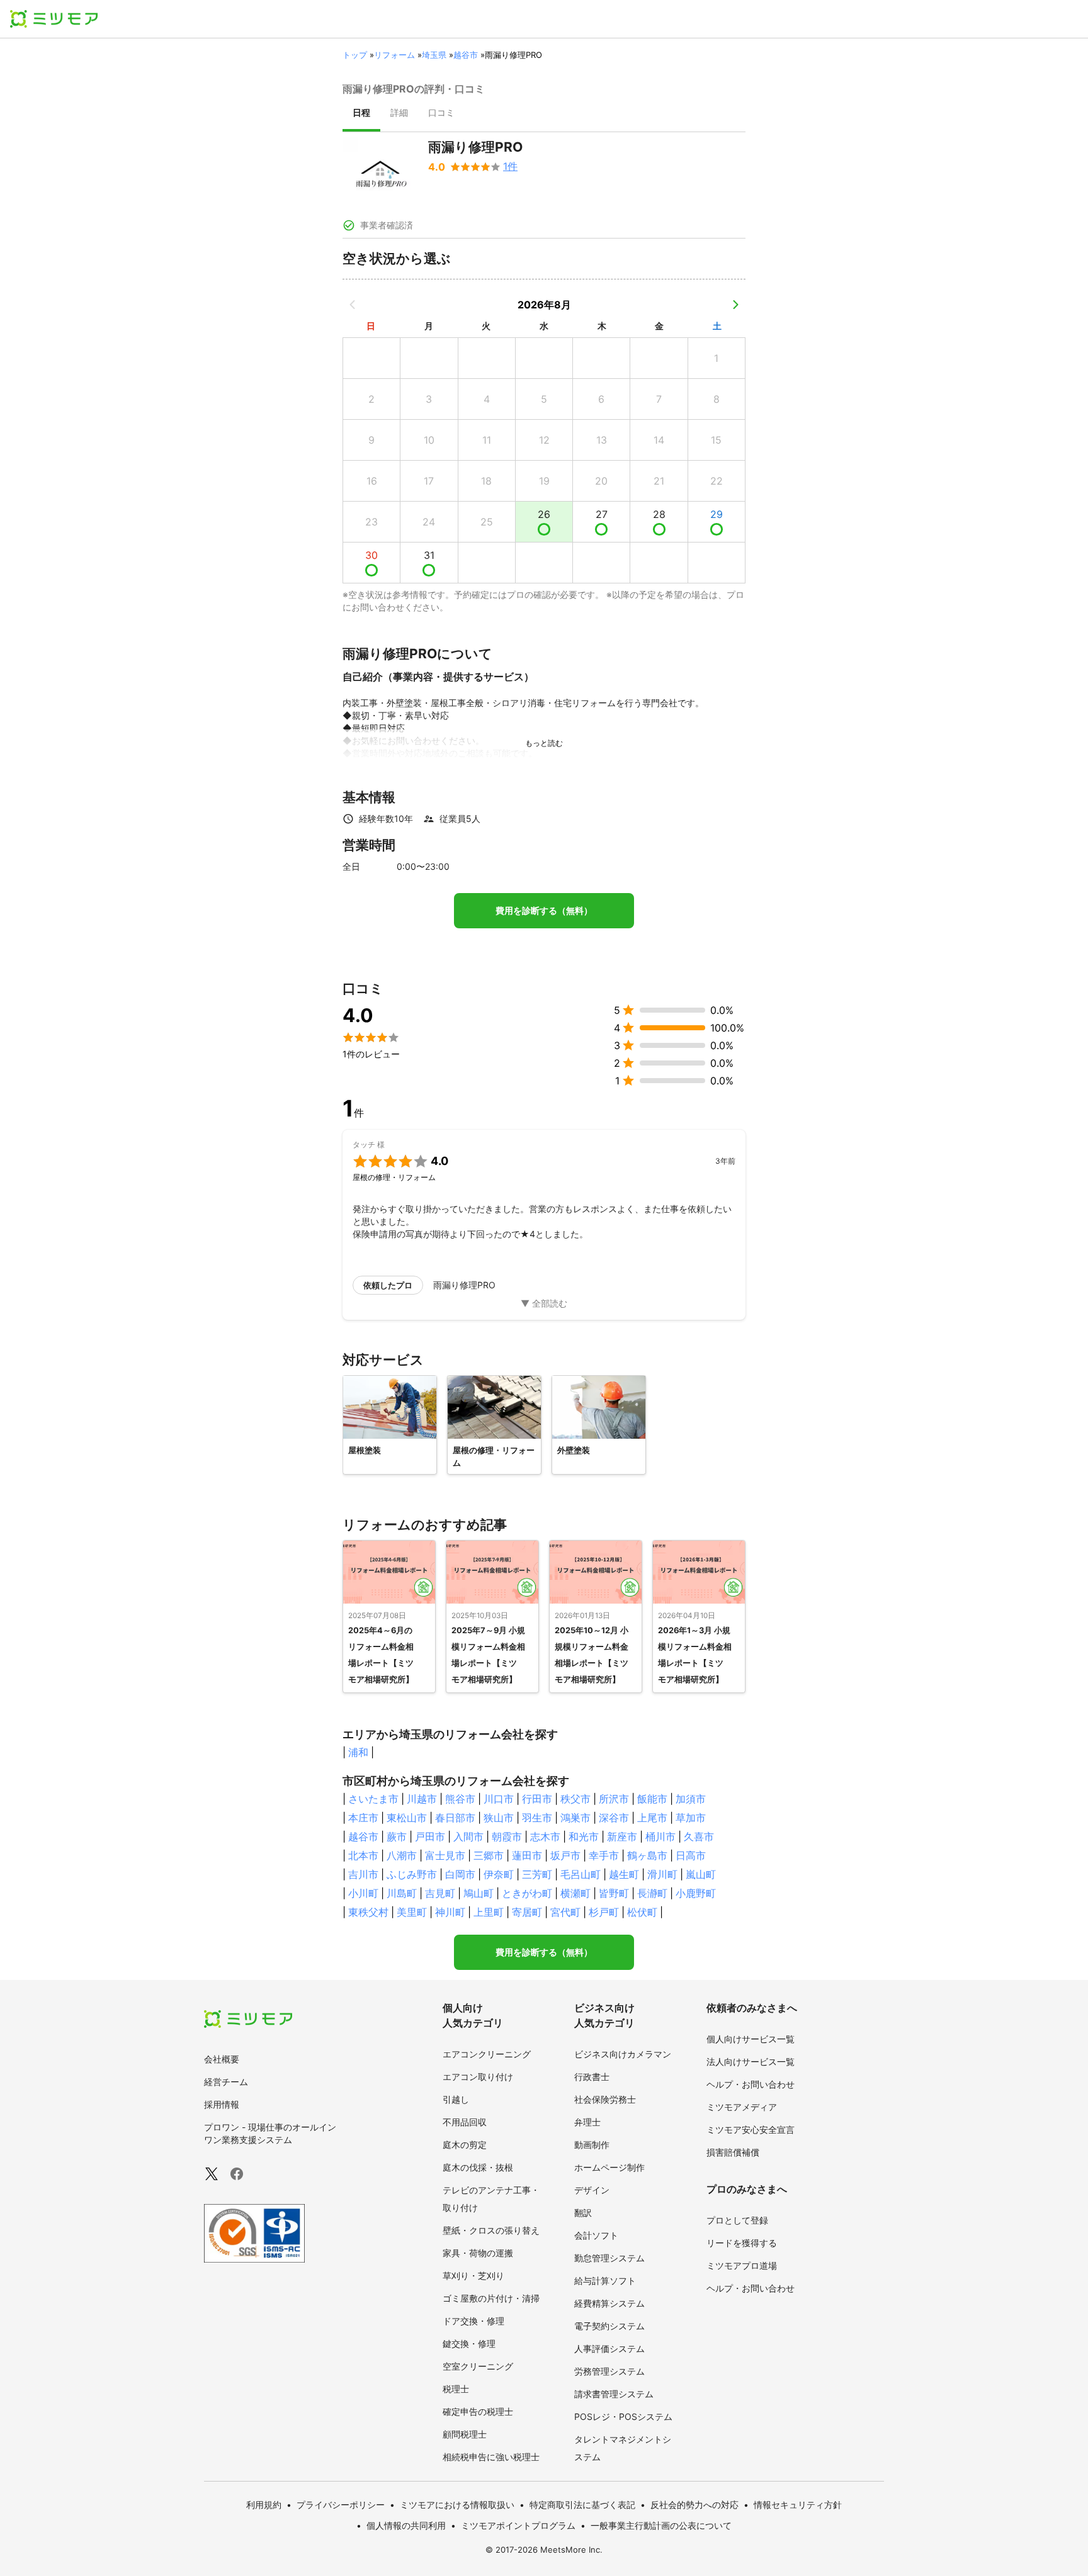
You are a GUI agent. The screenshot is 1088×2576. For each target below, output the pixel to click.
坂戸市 (565, 1855)
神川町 (450, 1912)
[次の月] (735, 305)
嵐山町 (701, 1874)
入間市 (468, 1836)
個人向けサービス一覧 (751, 2039)
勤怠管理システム (609, 2258)
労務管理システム (609, 2371)
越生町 (624, 1874)
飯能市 (652, 1799)
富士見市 (445, 1855)
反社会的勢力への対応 (694, 2505)
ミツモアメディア (742, 2107)
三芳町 (537, 1874)
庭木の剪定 (465, 2145)
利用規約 (264, 2505)
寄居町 (527, 1912)
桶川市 (660, 1836)
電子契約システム (609, 2326)
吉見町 (440, 1893)
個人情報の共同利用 (406, 2525)
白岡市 (460, 1874)
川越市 (422, 1799)
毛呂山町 (581, 1874)
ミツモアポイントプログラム (518, 2525)
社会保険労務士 (605, 2099)
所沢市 (614, 1799)
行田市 (537, 1799)
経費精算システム (609, 2303)
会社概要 (222, 2059)
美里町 (412, 1912)
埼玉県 (434, 55)
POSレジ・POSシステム (623, 2416)
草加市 (691, 1818)
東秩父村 (368, 1912)
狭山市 (499, 1818)
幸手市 (604, 1855)
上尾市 (652, 1818)
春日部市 (455, 1818)
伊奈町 (499, 1874)
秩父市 (575, 1799)
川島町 (402, 1893)
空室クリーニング (478, 2366)
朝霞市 (507, 1836)
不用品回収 (465, 2122)
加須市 (691, 1799)
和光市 (584, 1836)
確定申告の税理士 (478, 2411)
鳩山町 (479, 1893)
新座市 (622, 1836)
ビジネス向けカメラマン (623, 2054)
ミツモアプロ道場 (742, 2265)
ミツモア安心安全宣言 (751, 2129)
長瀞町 (652, 1893)
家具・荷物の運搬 (478, 2253)
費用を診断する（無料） (544, 911)
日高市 (691, 1855)
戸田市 (430, 1836)
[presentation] (361, 114)
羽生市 (537, 1818)
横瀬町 (575, 1893)
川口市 (499, 1799)
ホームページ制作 (609, 2167)
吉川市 (363, 1874)
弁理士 (587, 2122)
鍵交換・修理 (469, 2343)
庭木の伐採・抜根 (478, 2167)
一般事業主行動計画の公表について (661, 2525)
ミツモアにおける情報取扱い (457, 2505)
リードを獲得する (742, 2243)
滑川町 (662, 1874)
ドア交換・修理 (473, 2321)
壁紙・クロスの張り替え (491, 2230)
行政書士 (592, 2077)
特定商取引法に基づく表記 (582, 2505)
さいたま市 (373, 1799)
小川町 (363, 1893)
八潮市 (402, 1855)
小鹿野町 (696, 1893)
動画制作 (592, 2145)
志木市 (545, 1836)
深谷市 (614, 1818)
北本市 (363, 1855)
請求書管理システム (614, 2394)
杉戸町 (604, 1912)
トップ (355, 55)
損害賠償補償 (733, 2152)
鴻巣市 (575, 1818)
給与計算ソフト (605, 2281)
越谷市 (466, 55)
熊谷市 (460, 1799)
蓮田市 (527, 1855)
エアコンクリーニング (487, 2054)
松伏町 (642, 1912)
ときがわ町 (527, 1893)
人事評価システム (609, 2348)
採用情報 (222, 2104)
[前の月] (353, 305)
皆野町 (614, 1893)
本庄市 (363, 1818)
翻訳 (583, 2213)
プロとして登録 (737, 2220)
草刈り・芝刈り (473, 2275)
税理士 (456, 2389)
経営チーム (226, 2082)
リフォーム (394, 55)
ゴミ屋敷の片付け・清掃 (491, 2298)
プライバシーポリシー (341, 2505)
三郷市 (489, 1855)
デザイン (592, 2190)
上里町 (489, 1912)
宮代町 (565, 1912)
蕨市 (397, 1836)
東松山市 (407, 1818)
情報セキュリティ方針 (798, 2505)
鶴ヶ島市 (647, 1855)
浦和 (358, 1752)
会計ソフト (596, 2235)
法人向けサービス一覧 (751, 2061)
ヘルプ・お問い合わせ (751, 2084)
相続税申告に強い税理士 (491, 2457)
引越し (456, 2099)
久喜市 (699, 1836)
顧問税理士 (465, 2434)
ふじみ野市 (412, 1874)
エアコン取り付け (478, 2077)
